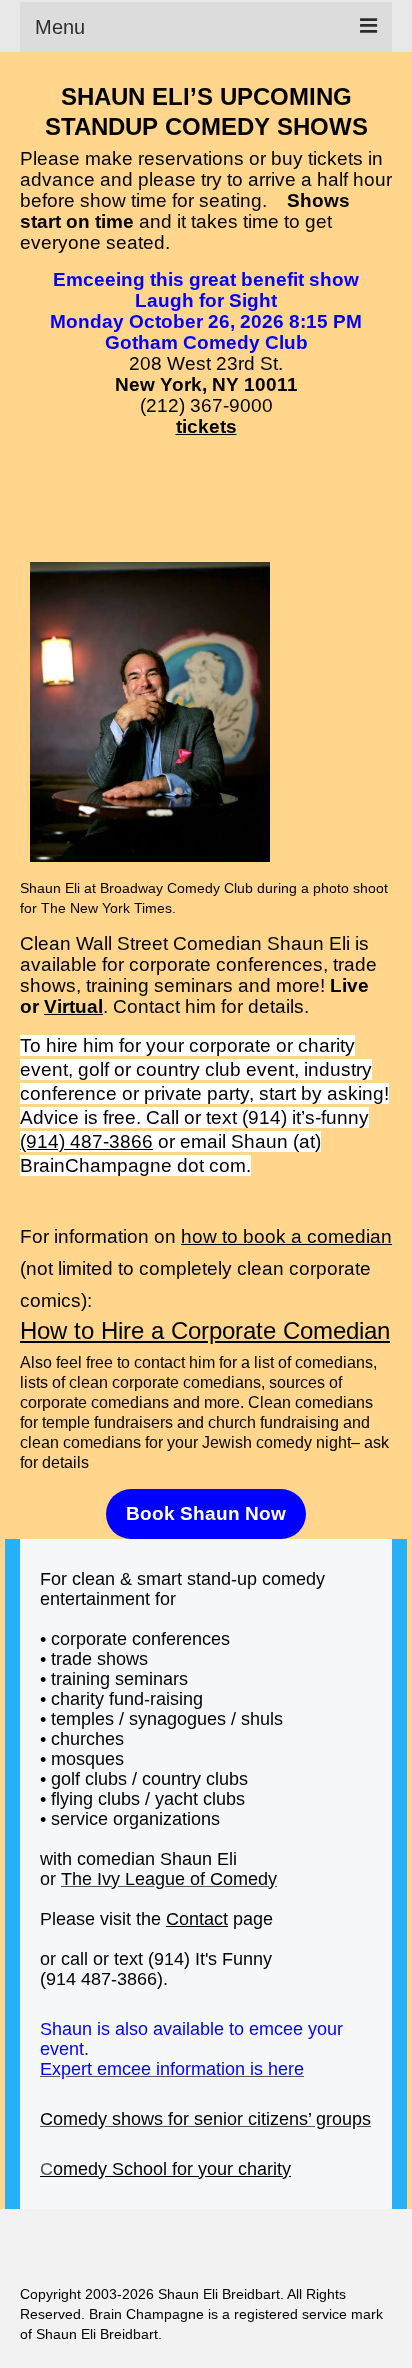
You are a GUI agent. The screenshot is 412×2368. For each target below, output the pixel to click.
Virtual (73, 1006)
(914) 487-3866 (86, 1141)
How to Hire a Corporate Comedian (205, 1330)
